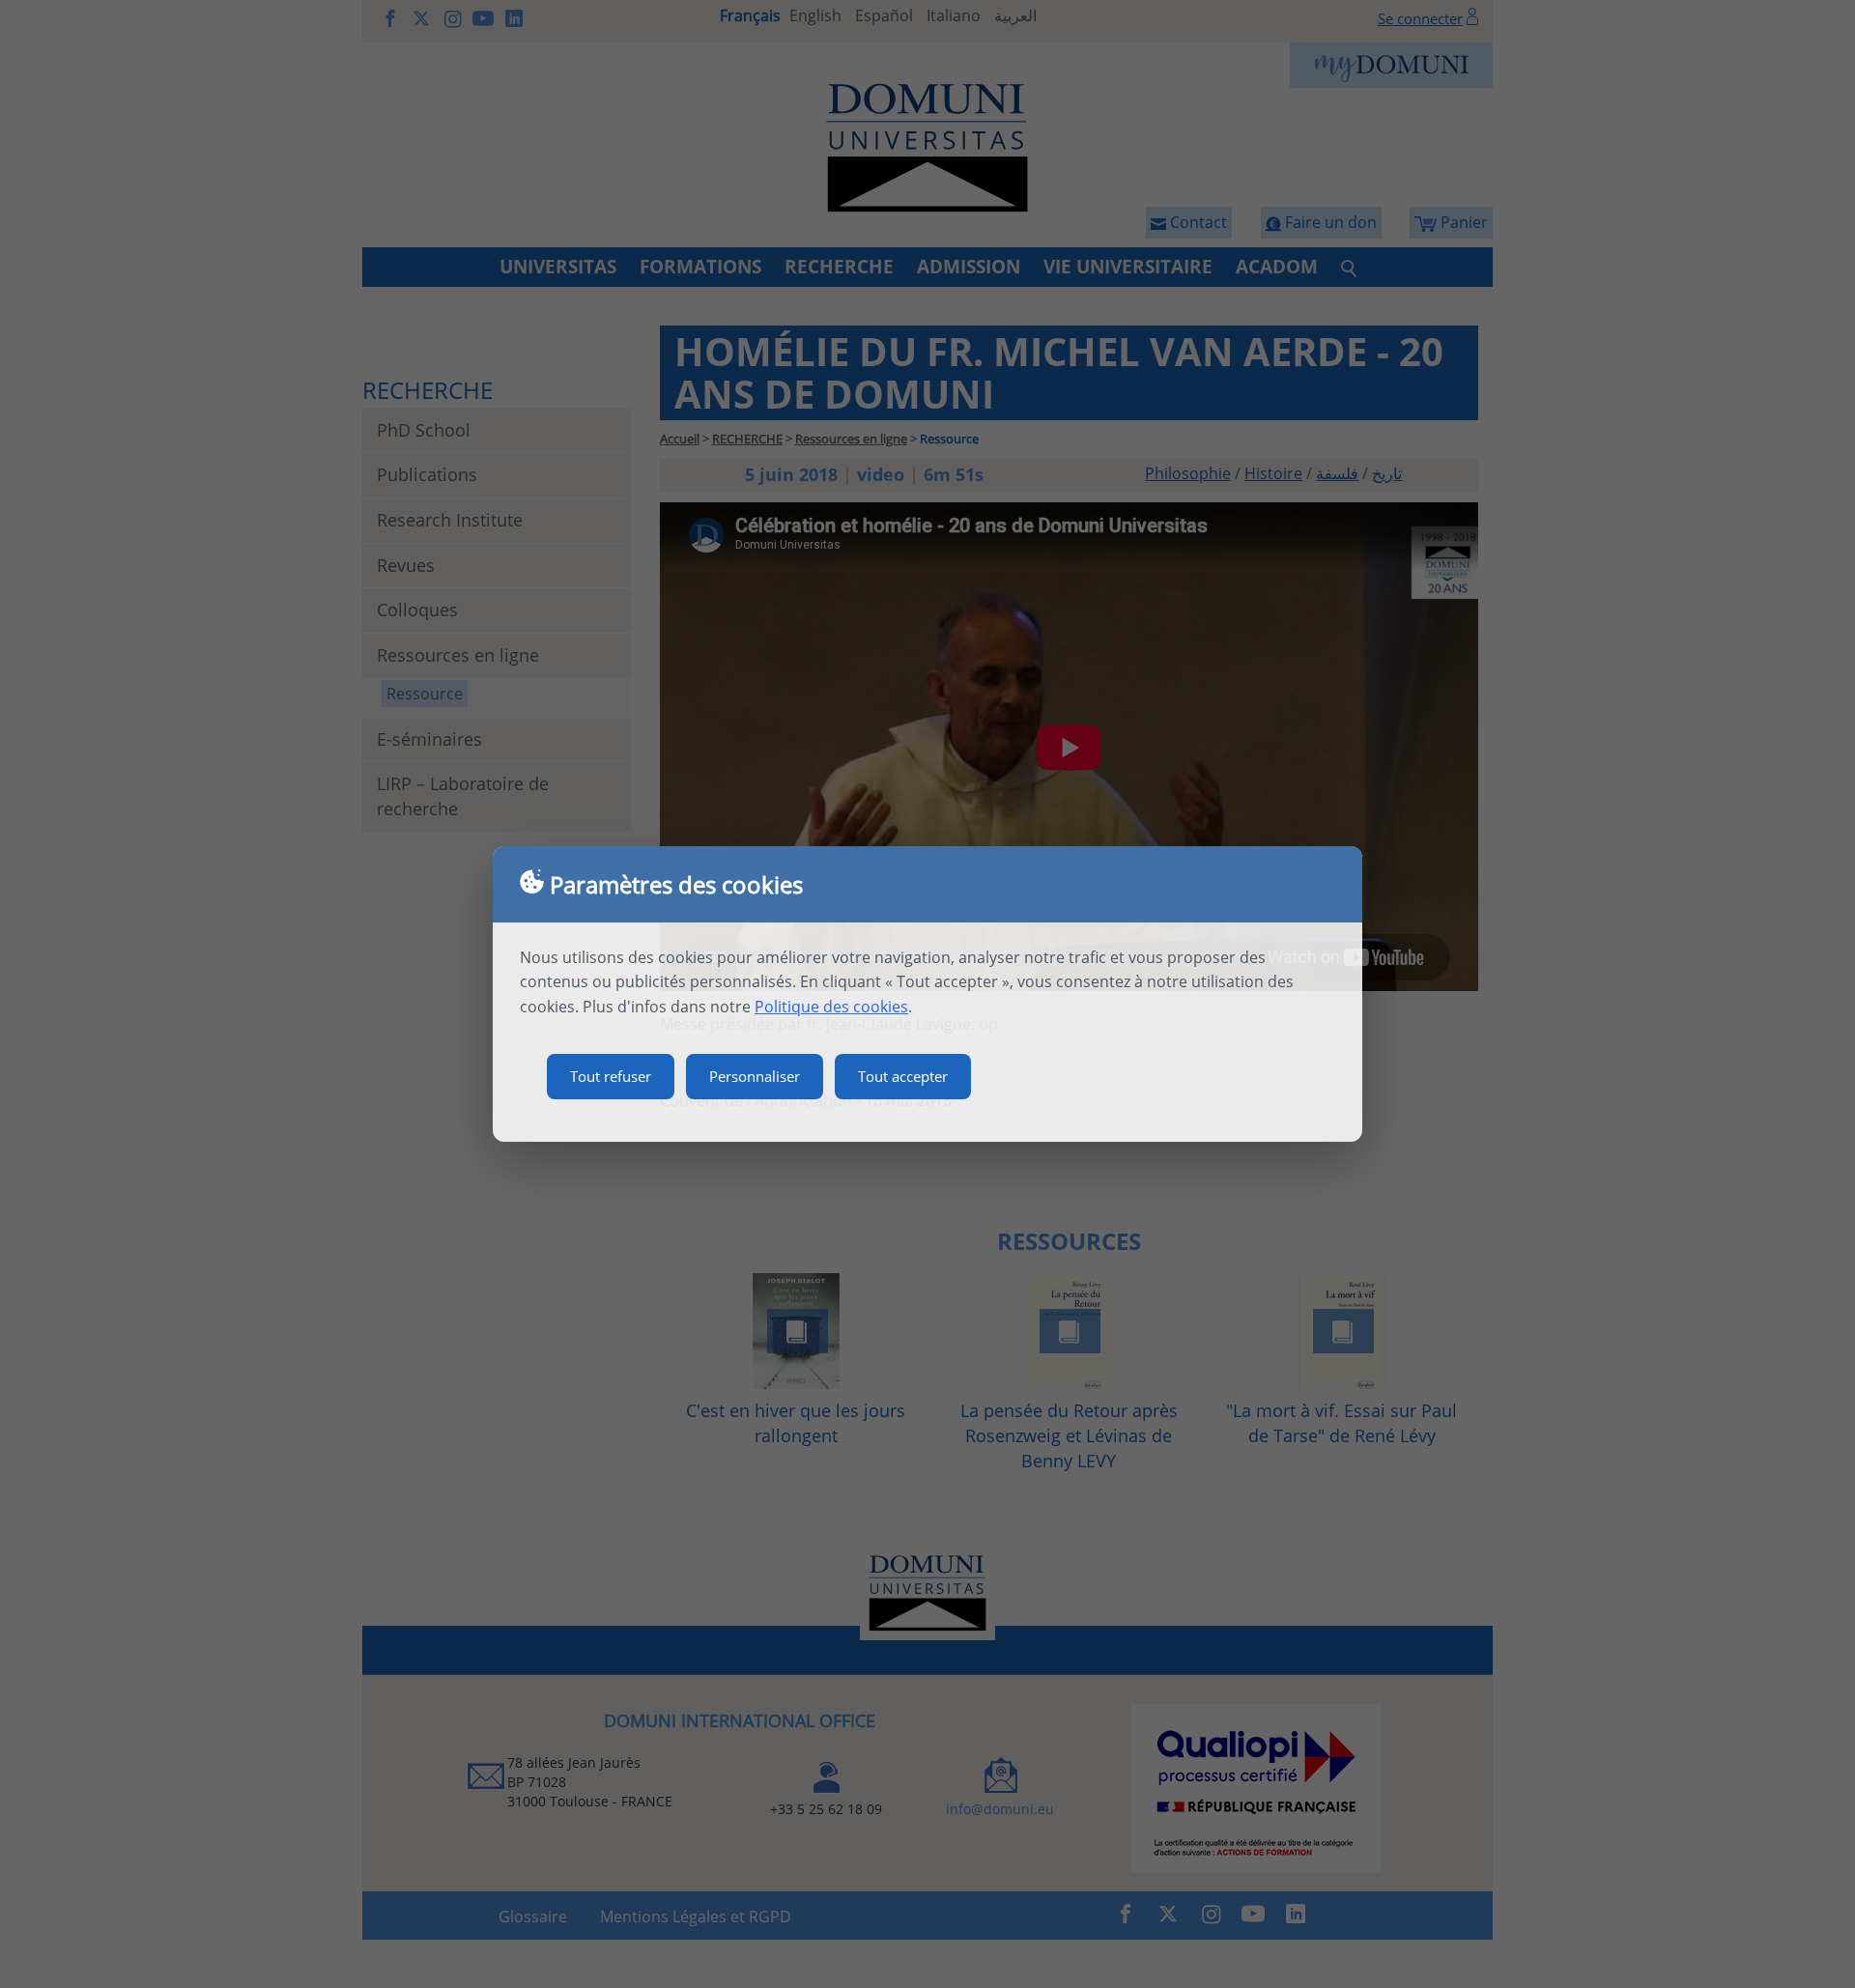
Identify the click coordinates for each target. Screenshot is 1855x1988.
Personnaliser (755, 1076)
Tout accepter (903, 1076)
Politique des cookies (831, 1007)
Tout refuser (611, 1076)
